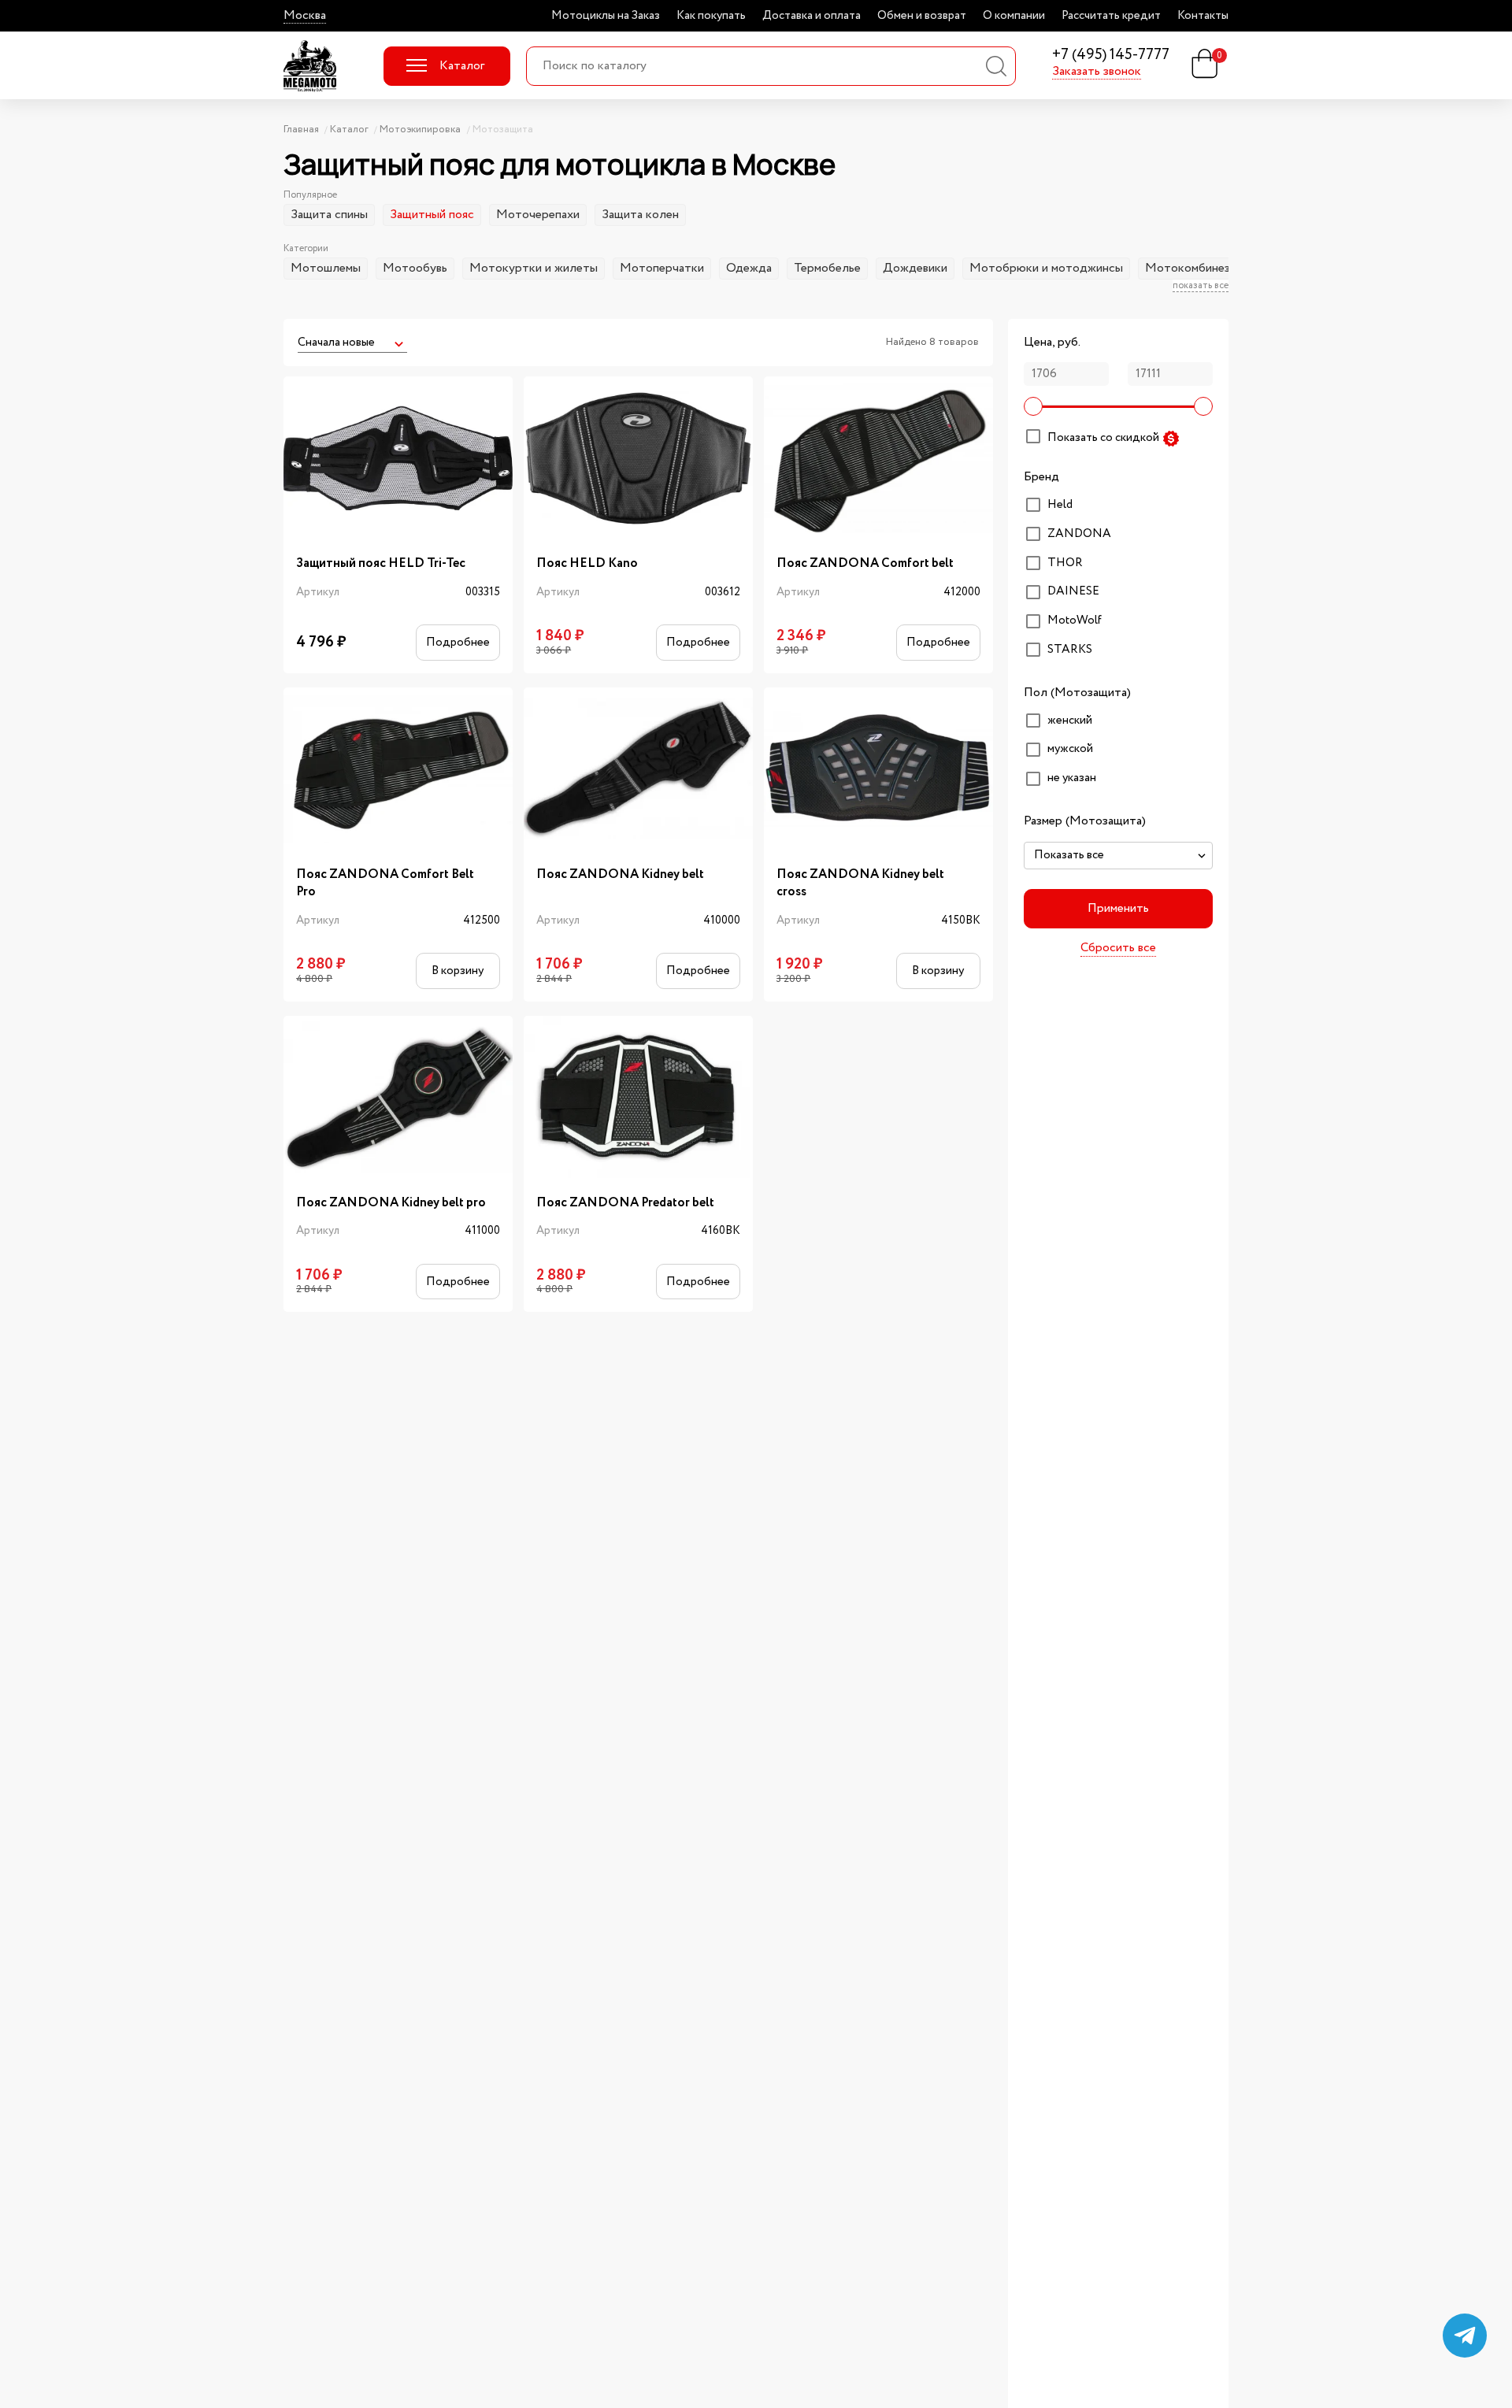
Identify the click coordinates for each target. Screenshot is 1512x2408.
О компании (1014, 16)
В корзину (458, 971)
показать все (1201, 286)
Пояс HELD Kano (587, 564)
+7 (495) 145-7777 (1111, 56)
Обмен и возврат (922, 16)
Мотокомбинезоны (1198, 268)
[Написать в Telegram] (1465, 2336)
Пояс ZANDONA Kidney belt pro (391, 1203)
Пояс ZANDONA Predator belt (625, 1203)
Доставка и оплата (812, 16)
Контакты (1203, 16)
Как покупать (711, 16)
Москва (305, 16)
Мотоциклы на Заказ (606, 16)
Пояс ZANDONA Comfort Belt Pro (385, 884)
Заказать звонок (1097, 72)
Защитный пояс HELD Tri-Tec (381, 564)
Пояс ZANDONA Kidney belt (620, 875)
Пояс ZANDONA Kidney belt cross (860, 884)
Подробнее (458, 642)
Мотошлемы (326, 268)
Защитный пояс (432, 215)
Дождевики (915, 268)
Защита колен (640, 215)
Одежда (749, 268)
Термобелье (827, 268)
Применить (1118, 908)
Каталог (462, 66)
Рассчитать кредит (1111, 16)
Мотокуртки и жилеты (534, 268)
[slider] (1033, 406)
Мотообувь (415, 268)
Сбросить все (1118, 949)
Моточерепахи (538, 215)
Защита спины (329, 215)
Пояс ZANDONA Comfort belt (865, 564)
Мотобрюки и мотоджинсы (1046, 268)
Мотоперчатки (662, 268)
